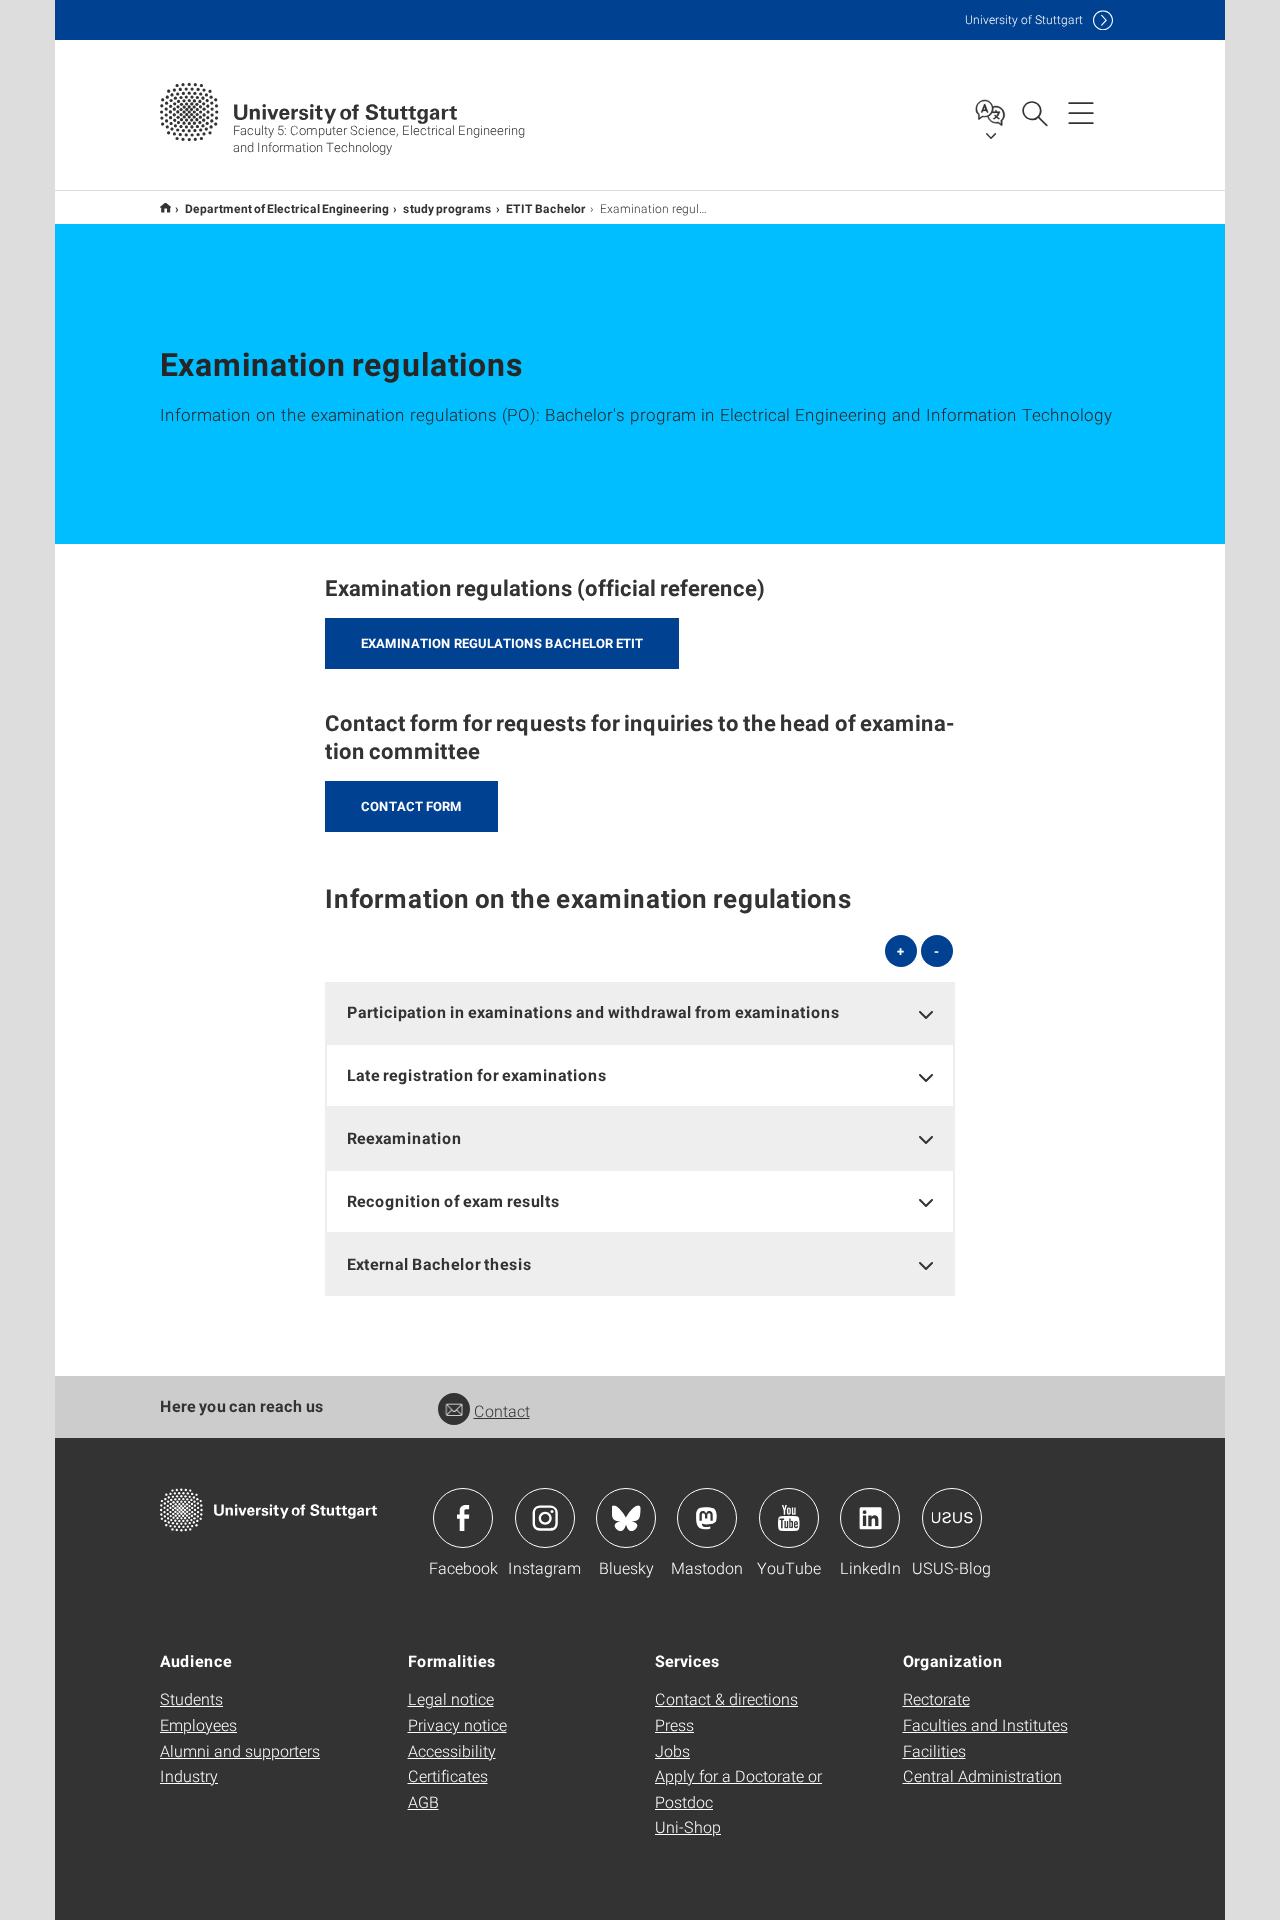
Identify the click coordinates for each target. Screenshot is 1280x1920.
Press (674, 1724)
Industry (189, 1775)
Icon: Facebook (463, 1518)
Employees (198, 1724)
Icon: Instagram (545, 1518)
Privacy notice (457, 1724)
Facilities (934, 1750)
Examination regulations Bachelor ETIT (502, 643)
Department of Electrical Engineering (287, 208)
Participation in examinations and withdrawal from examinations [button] (593, 1011)
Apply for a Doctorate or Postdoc (738, 1788)
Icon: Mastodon (707, 1518)
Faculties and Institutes (985, 1724)
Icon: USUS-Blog (952, 1518)
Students (191, 1698)
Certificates (448, 1775)
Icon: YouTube (789, 1518)
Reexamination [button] (404, 1137)
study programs (447, 208)
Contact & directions (726, 1698)
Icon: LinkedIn (870, 1518)
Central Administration (982, 1775)
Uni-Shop (688, 1826)
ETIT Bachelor (546, 208)
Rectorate (936, 1698)
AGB (423, 1801)
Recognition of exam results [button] (453, 1200)
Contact (502, 1410)
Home (165, 207)
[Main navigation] (1081, 112)
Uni (1024, 19)
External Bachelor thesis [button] (439, 1263)
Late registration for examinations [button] (477, 1074)
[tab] (640, 1012)
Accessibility (452, 1750)
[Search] (1034, 112)
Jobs (672, 1750)
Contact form (411, 806)
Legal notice (451, 1698)
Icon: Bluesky (626, 1518)
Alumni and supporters (240, 1750)
